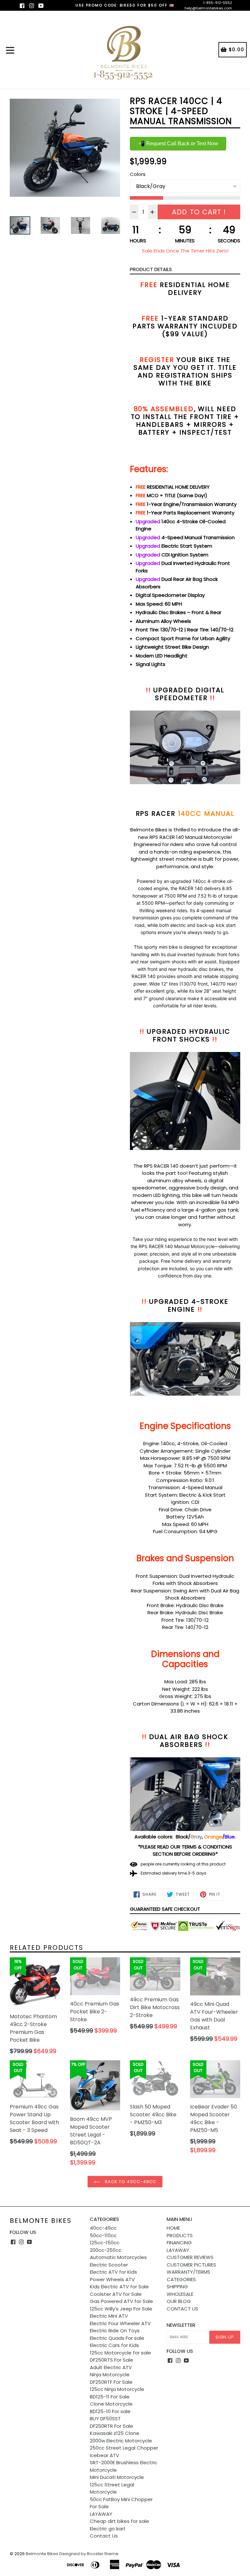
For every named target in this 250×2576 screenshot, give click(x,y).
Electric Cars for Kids (114, 2345)
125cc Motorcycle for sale (120, 2353)
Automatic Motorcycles (118, 2257)
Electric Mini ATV (109, 2316)
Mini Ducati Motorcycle (117, 2477)
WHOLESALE (180, 2294)
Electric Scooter (109, 2265)
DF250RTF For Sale (111, 2382)
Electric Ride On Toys (115, 2331)
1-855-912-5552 (218, 3)
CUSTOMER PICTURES (191, 2265)
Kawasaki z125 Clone (115, 2433)
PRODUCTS (180, 2235)
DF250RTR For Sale (111, 2426)
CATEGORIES (181, 2279)
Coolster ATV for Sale (116, 2294)
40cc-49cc (103, 2228)
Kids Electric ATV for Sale (119, 2287)
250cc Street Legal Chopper (124, 2448)
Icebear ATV (104, 2455)
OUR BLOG (179, 2301)
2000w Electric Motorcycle (121, 2441)
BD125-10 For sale (110, 2411)
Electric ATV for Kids (113, 2272)
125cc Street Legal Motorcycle (112, 2488)
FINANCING (179, 2243)
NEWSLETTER (181, 2325)
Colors (138, 174)
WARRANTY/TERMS (188, 2272)
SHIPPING (177, 2287)
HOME (173, 2228)
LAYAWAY (101, 2514)
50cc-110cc (103, 2235)
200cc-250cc (106, 2250)
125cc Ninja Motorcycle (117, 2389)
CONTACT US (182, 2309)
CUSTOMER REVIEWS (190, 2257)
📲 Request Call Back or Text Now (178, 144)
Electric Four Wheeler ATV (120, 2323)
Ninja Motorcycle (110, 2375)
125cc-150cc (105, 2243)
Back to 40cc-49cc (130, 2182)
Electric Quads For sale (117, 2338)
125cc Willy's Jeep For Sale (121, 2309)
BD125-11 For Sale (110, 2397)
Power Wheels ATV (112, 2279)
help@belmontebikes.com (208, 8)
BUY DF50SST (105, 2418)
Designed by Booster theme (89, 2554)
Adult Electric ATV (111, 2367)
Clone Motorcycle (111, 2404)
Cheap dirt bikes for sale (119, 2521)
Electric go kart (108, 2529)
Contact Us (104, 2536)
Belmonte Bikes (41, 2221)
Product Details (151, 269)
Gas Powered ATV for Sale (121, 2301)
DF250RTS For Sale (111, 2360)
